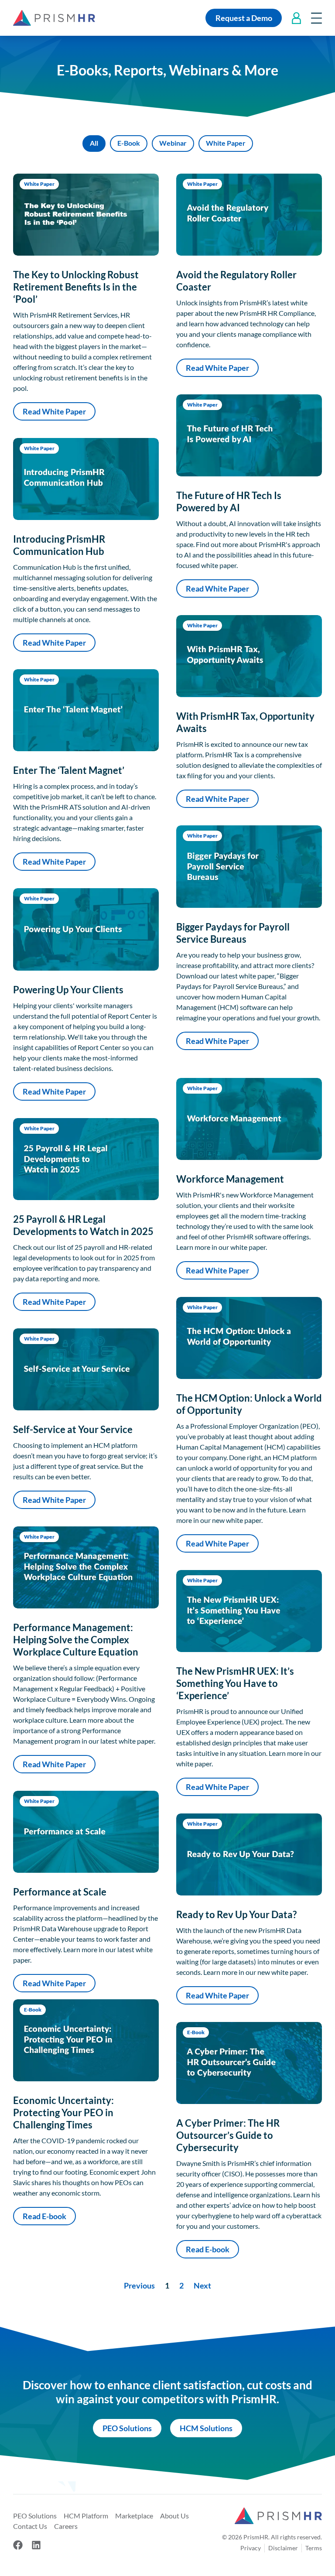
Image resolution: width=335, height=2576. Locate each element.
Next (202, 2285)
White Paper (226, 143)
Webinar (173, 143)
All (94, 143)
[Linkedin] (36, 2545)
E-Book (129, 143)
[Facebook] (18, 2545)
